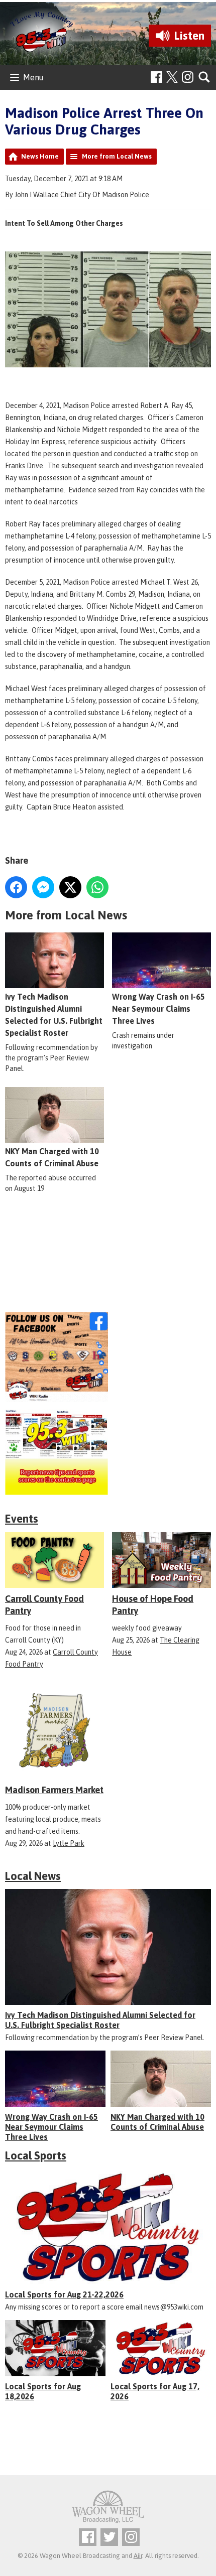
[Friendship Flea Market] (108, 1262)
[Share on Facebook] (16, 887)
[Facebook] (156, 77)
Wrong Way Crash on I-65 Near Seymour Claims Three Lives (158, 1009)
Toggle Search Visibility (205, 78)
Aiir (138, 2556)
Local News (33, 1876)
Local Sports (36, 2155)
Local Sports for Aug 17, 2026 (155, 2391)
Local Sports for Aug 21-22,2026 (64, 2294)
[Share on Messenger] (43, 887)
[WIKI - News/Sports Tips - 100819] (108, 1452)
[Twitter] (109, 2537)
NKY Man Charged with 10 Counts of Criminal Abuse (52, 1157)
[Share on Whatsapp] (97, 887)
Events (22, 1519)
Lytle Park (69, 1843)
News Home (40, 156)
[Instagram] (188, 77)
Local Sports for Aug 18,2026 (43, 2391)
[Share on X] (70, 887)
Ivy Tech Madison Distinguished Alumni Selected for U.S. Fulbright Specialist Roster (54, 1015)
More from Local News (117, 156)
